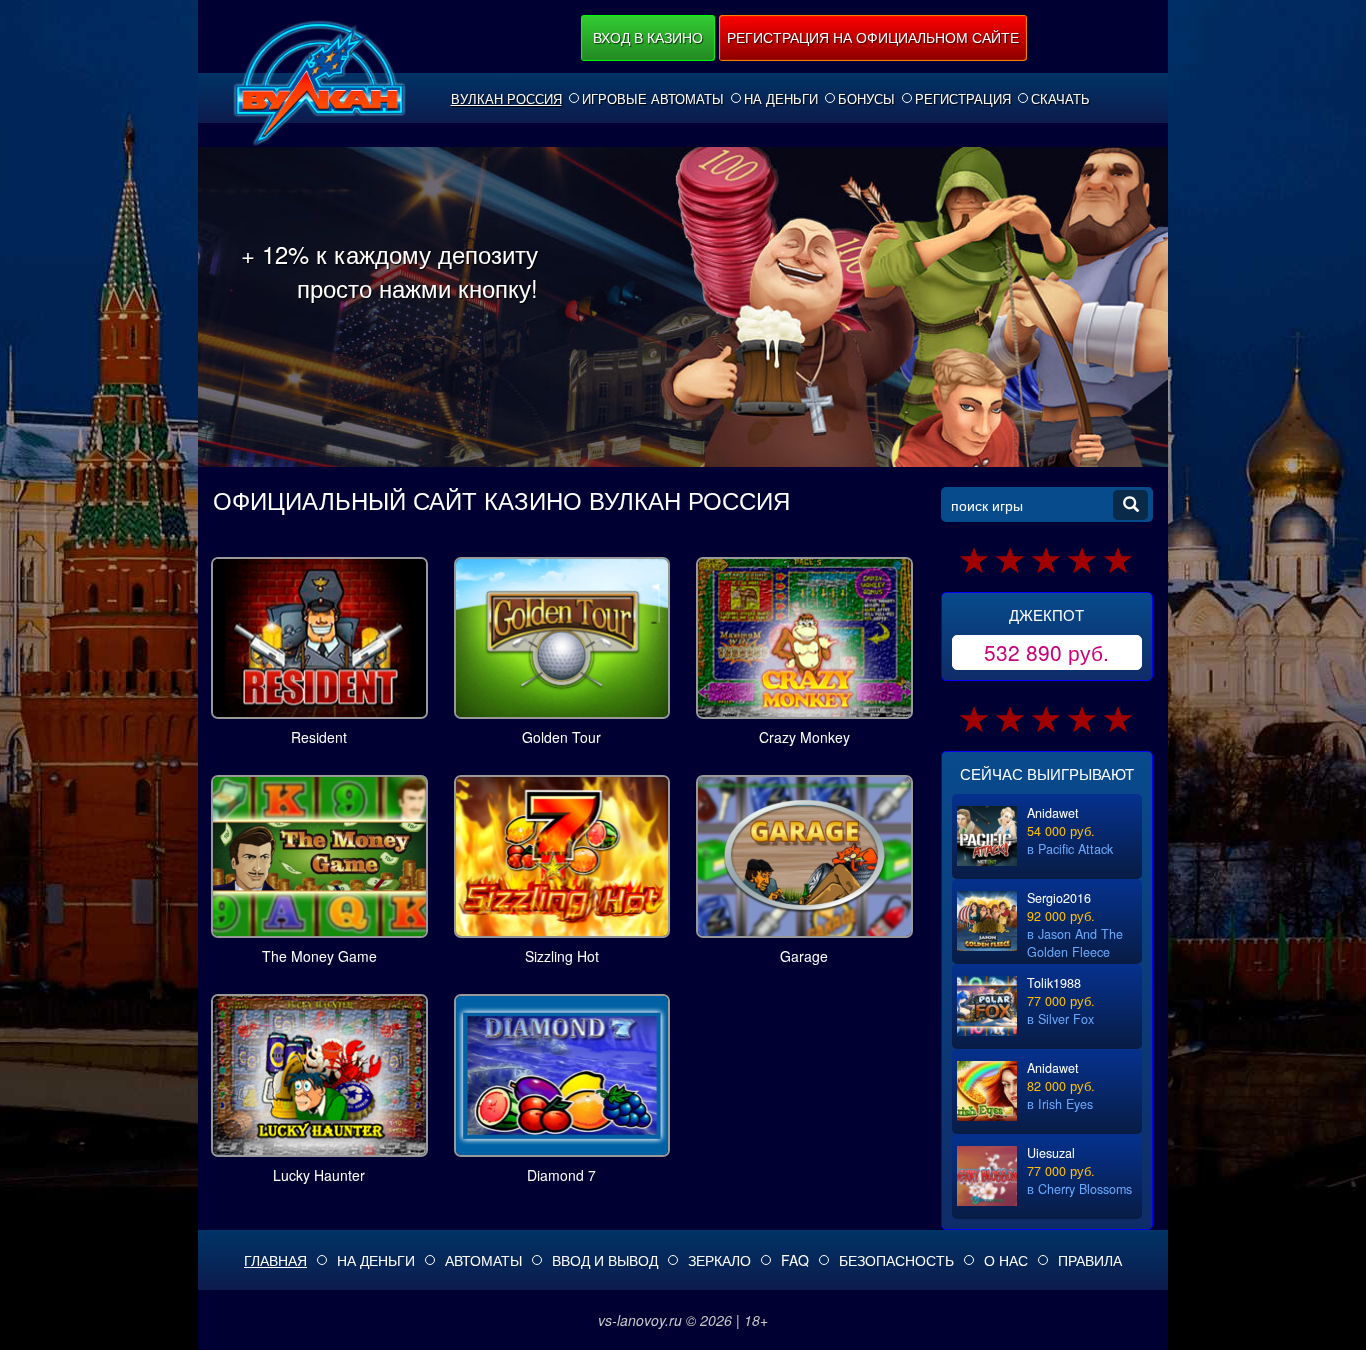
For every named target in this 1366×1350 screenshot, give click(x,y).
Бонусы (866, 99)
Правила (1090, 1260)
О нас (1006, 1260)
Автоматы (483, 1260)
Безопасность (896, 1260)
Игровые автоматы (653, 99)
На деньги (781, 99)
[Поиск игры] (1130, 505)
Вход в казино (648, 37)
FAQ (795, 1260)
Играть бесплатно (319, 634)
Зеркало (719, 1260)
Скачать (1060, 99)
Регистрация (963, 99)
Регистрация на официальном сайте (873, 37)
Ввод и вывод (605, 1260)
